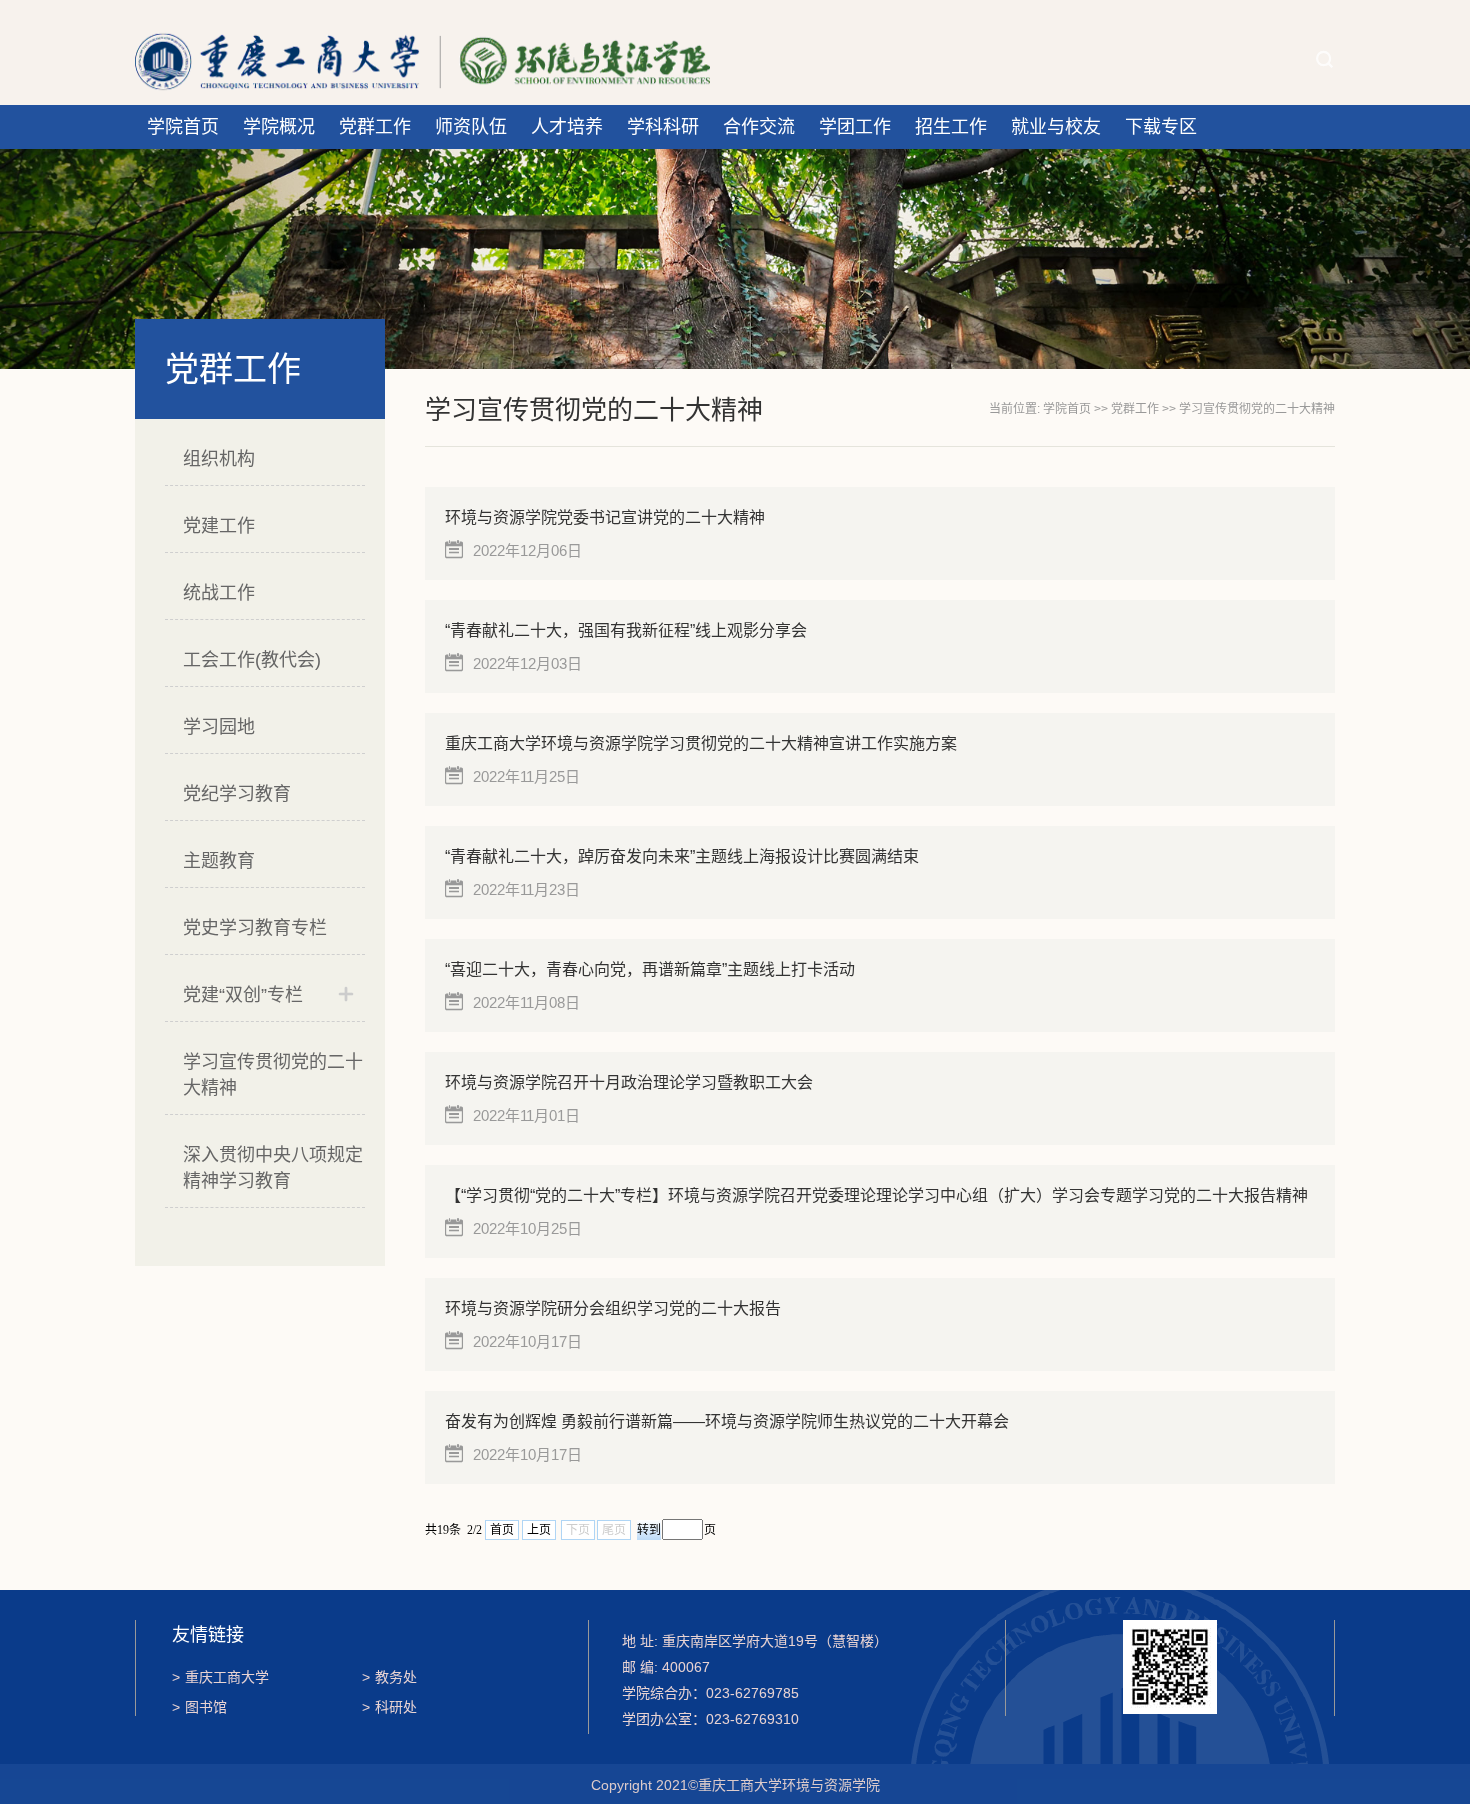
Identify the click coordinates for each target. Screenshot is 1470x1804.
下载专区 (1161, 127)
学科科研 (663, 127)
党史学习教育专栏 (255, 928)
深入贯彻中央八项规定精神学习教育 (273, 1168)
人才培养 (567, 127)
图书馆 (199, 1707)
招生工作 (951, 127)
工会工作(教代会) (252, 660)
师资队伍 (471, 127)
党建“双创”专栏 (243, 995)
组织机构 (219, 459)
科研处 (389, 1707)
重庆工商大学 (220, 1677)
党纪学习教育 (237, 794)
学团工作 (855, 127)
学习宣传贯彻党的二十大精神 (273, 1075)
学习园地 (219, 727)
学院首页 (183, 127)
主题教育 (219, 861)
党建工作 (219, 526)
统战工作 (219, 593)
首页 (502, 1530)
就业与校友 (1056, 127)
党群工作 (375, 127)
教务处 (389, 1677)
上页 (539, 1530)
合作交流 (759, 127)
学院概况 (279, 127)
